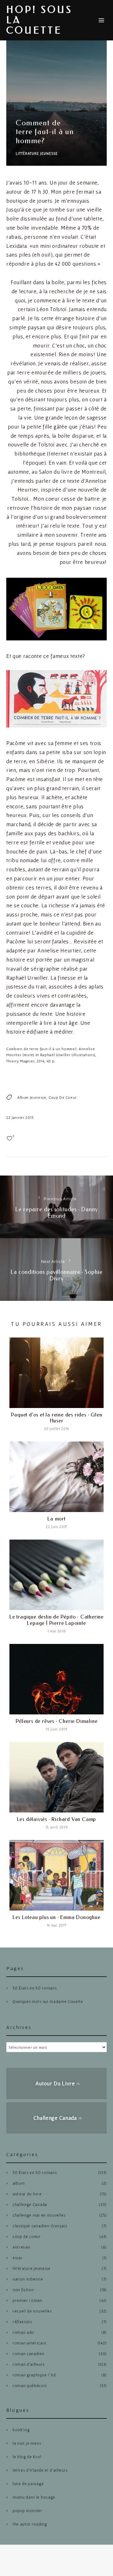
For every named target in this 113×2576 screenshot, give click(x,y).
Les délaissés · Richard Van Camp (57, 1819)
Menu (101, 20)
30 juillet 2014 (56, 1429)
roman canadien (29, 2354)
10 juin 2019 (56, 1729)
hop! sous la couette (39, 20)
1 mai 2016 (57, 1631)
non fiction (23, 2290)
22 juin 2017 (56, 1527)
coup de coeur (63, 1097)
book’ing (21, 2430)
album (19, 2183)
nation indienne (28, 2279)
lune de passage (28, 2484)
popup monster (27, 2511)
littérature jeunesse (37, 153)
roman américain (29, 2343)
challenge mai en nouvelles (39, 2215)
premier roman (27, 2300)
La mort (56, 1519)
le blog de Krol (27, 2457)
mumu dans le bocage (34, 2497)
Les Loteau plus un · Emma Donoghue (56, 1917)
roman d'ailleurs (29, 2364)
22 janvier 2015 (20, 1117)
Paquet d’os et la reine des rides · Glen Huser (57, 1418)
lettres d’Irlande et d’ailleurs (40, 2470)
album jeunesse (32, 1097)
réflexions (22, 2322)
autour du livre (27, 2194)
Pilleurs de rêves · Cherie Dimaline (57, 1721)
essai (17, 2258)
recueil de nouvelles (32, 2311)
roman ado (23, 2332)
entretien (22, 2247)
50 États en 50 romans (35, 1988)
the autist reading (30, 2524)
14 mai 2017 (56, 1925)
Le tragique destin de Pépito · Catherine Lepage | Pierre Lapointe (56, 1620)
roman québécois (30, 2386)
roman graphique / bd (34, 2375)
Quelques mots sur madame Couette (48, 2002)
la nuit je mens (27, 2443)
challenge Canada (30, 2205)
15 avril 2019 (57, 1827)
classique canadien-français (40, 2226)
